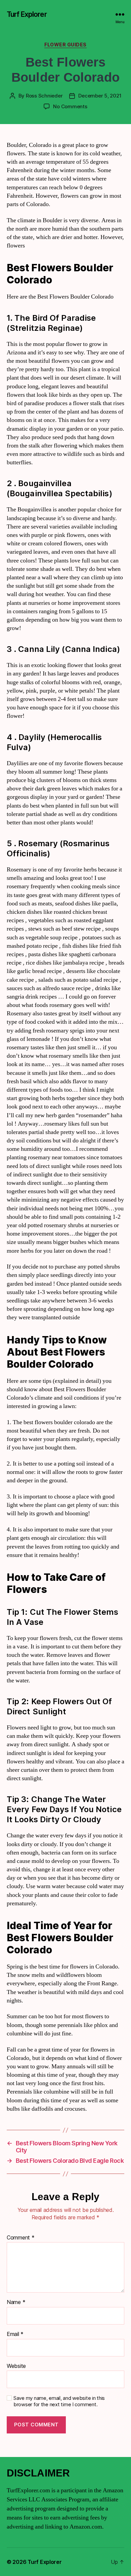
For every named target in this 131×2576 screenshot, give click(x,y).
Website (16, 2366)
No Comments (70, 106)
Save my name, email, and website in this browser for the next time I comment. (59, 2401)
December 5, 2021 (100, 96)
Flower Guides (65, 45)
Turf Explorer (27, 14)
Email (15, 2334)
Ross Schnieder (44, 96)
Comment (21, 2238)
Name (16, 2302)
